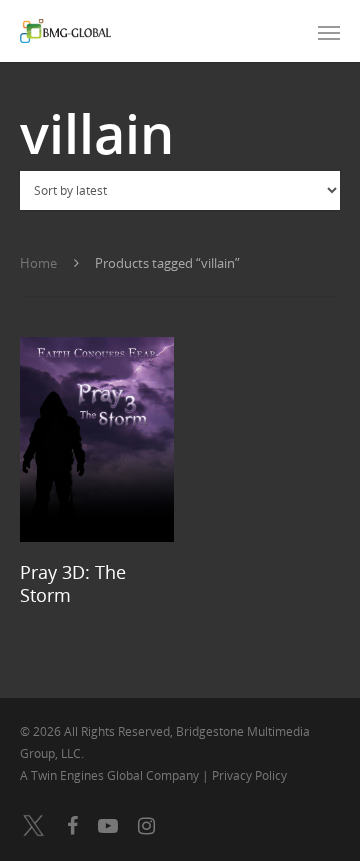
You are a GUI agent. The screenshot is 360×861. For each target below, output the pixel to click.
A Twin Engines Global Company (111, 775)
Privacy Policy (249, 775)
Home (38, 263)
